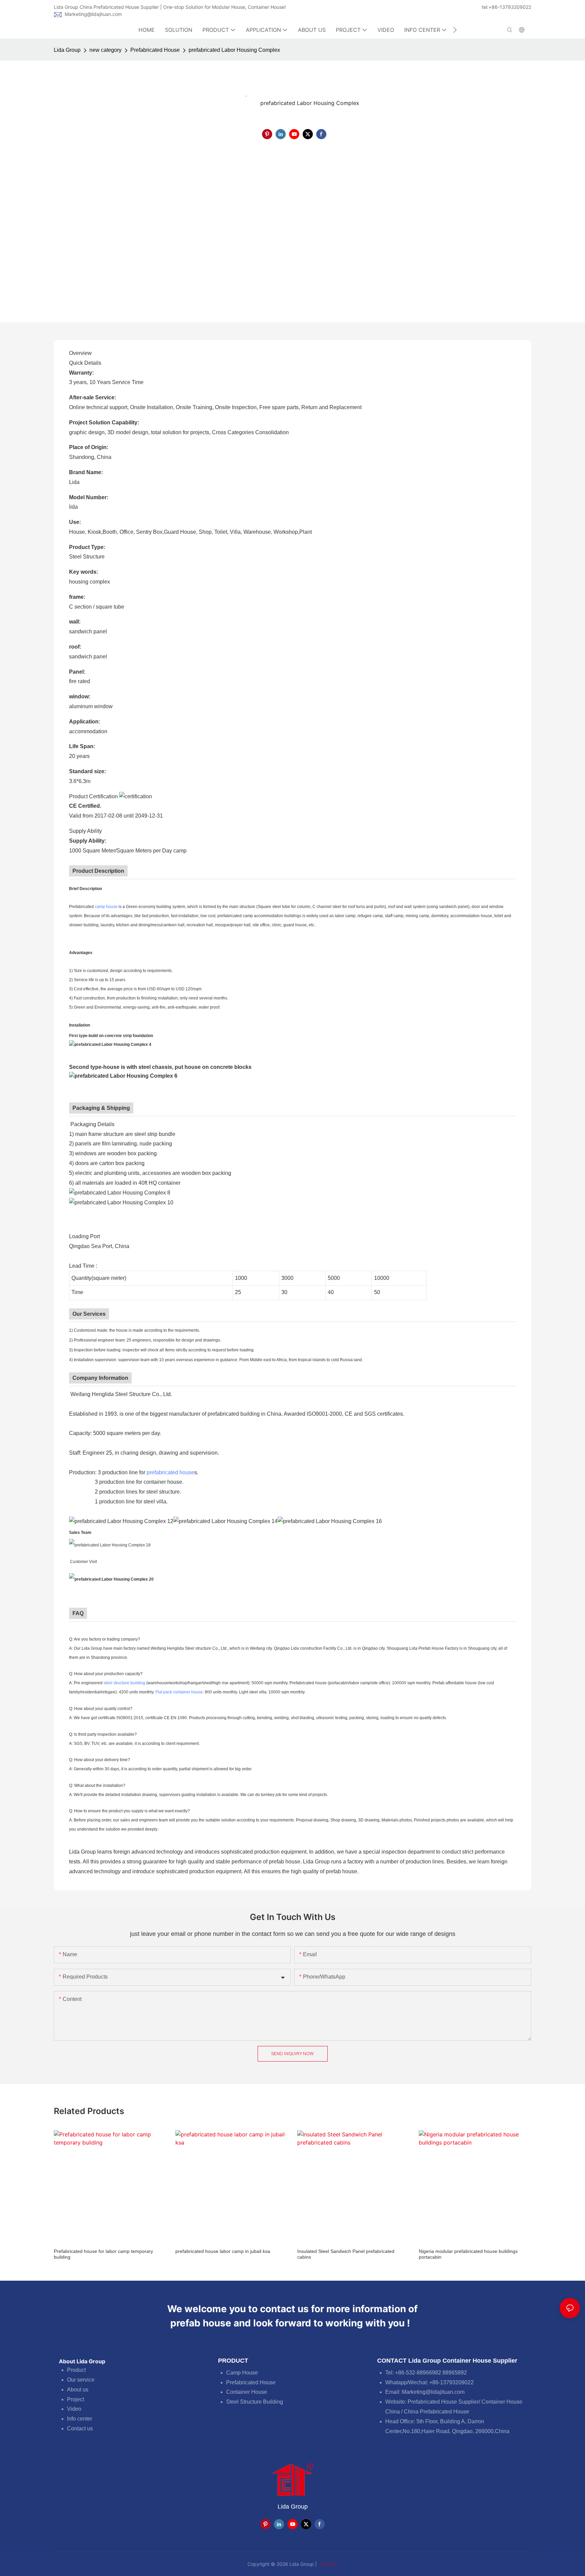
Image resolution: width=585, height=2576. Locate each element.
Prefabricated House (155, 50)
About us (78, 2390)
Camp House (242, 2373)
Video (74, 2409)
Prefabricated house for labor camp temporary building (103, 2254)
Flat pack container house (179, 1692)
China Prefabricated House (437, 2412)
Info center (80, 2419)
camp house (106, 907)
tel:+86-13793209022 (506, 7)
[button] (455, 30)
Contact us (80, 2429)
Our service (81, 2380)
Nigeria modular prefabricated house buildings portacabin (468, 2254)
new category (105, 50)
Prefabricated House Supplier (443, 2402)
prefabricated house (170, 1472)
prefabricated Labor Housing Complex (234, 50)
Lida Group (67, 50)
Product (76, 2370)
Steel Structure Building (255, 2402)
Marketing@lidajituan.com (93, 14)
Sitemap (328, 2564)
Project (75, 2399)
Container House (247, 2392)
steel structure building (124, 1683)
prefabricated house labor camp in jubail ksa (223, 2251)
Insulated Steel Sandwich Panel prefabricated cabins (346, 2254)
